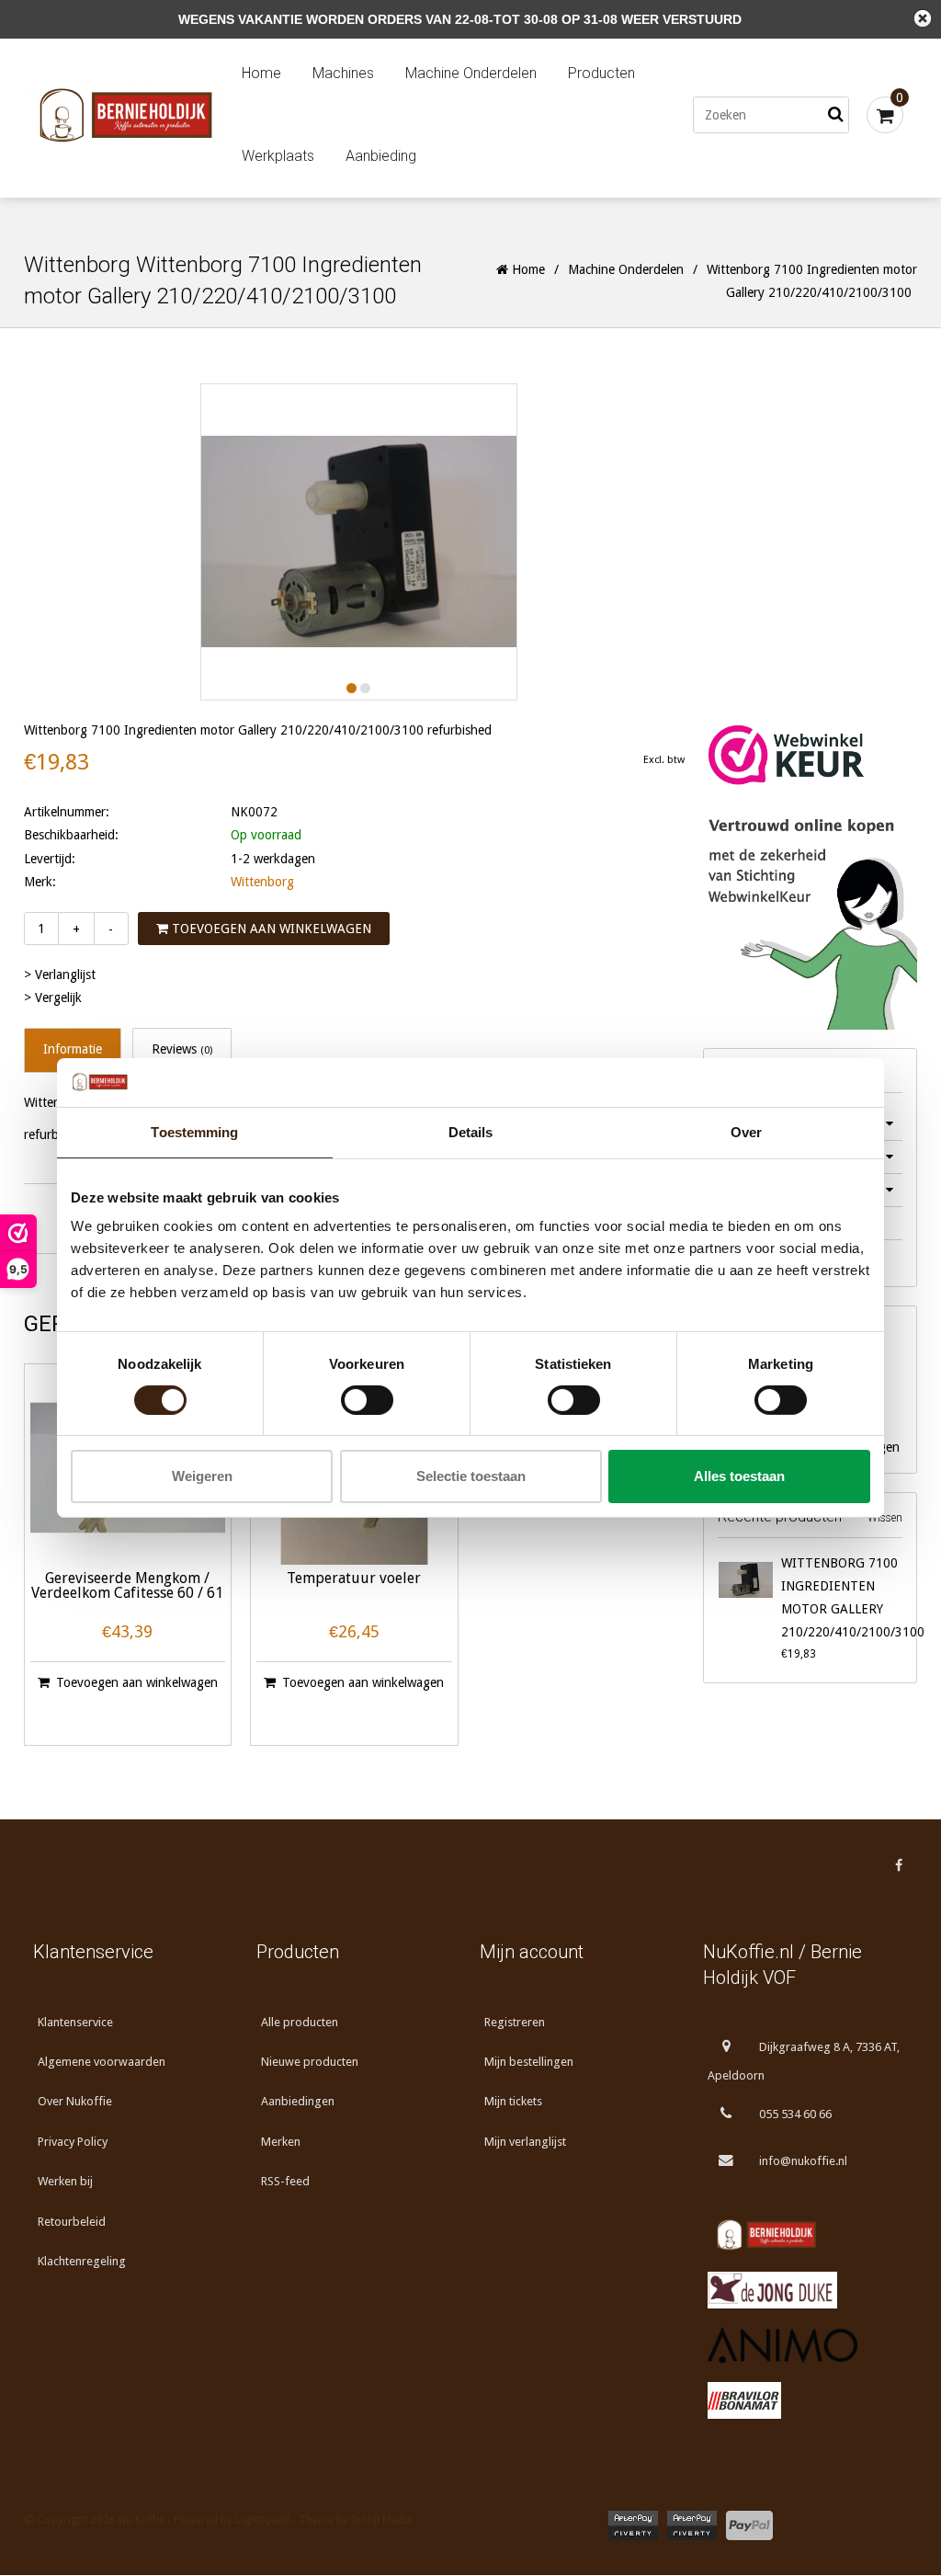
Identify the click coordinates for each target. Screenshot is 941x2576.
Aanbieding (381, 156)
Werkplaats (278, 156)
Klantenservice (75, 2022)
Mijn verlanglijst (525, 2142)
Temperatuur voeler (354, 1579)
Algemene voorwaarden (102, 2062)
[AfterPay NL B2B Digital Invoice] (692, 2525)
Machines (343, 73)
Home (261, 73)
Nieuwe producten (310, 2062)
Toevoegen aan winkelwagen (270, 929)
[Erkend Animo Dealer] (805, 2345)
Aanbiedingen (298, 2101)
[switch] (367, 1400)
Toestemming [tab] (194, 1131)
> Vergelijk (53, 997)
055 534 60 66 (795, 2114)
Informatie (73, 1049)
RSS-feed (285, 2181)
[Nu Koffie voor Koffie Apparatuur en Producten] (125, 115)
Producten (601, 73)
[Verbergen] (923, 18)
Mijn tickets (513, 2101)
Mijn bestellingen (529, 2062)
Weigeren (202, 1476)
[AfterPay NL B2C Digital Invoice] (633, 2525)
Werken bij (65, 2181)
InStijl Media (382, 2520)
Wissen (885, 1518)
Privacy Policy (73, 2142)
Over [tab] (746, 1131)
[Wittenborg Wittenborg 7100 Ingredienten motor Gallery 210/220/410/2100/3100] (745, 1579)
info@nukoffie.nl (803, 2161)
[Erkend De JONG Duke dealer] (805, 2290)
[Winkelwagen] (885, 115)
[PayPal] (749, 2525)
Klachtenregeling (82, 2261)
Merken (281, 2142)
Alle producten (300, 2022)
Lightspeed (262, 2520)
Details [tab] (471, 1131)
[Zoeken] (835, 115)
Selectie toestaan (471, 1476)
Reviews (182, 1049)
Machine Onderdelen (471, 73)
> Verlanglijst (60, 975)
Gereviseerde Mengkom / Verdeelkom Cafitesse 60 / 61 (127, 1586)
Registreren (515, 2022)
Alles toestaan (739, 1476)
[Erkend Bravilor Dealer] (805, 2400)
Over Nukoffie (75, 2101)
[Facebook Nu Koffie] (899, 1865)
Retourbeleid (72, 2222)
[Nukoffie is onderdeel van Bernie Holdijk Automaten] (805, 2235)
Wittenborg (262, 882)
